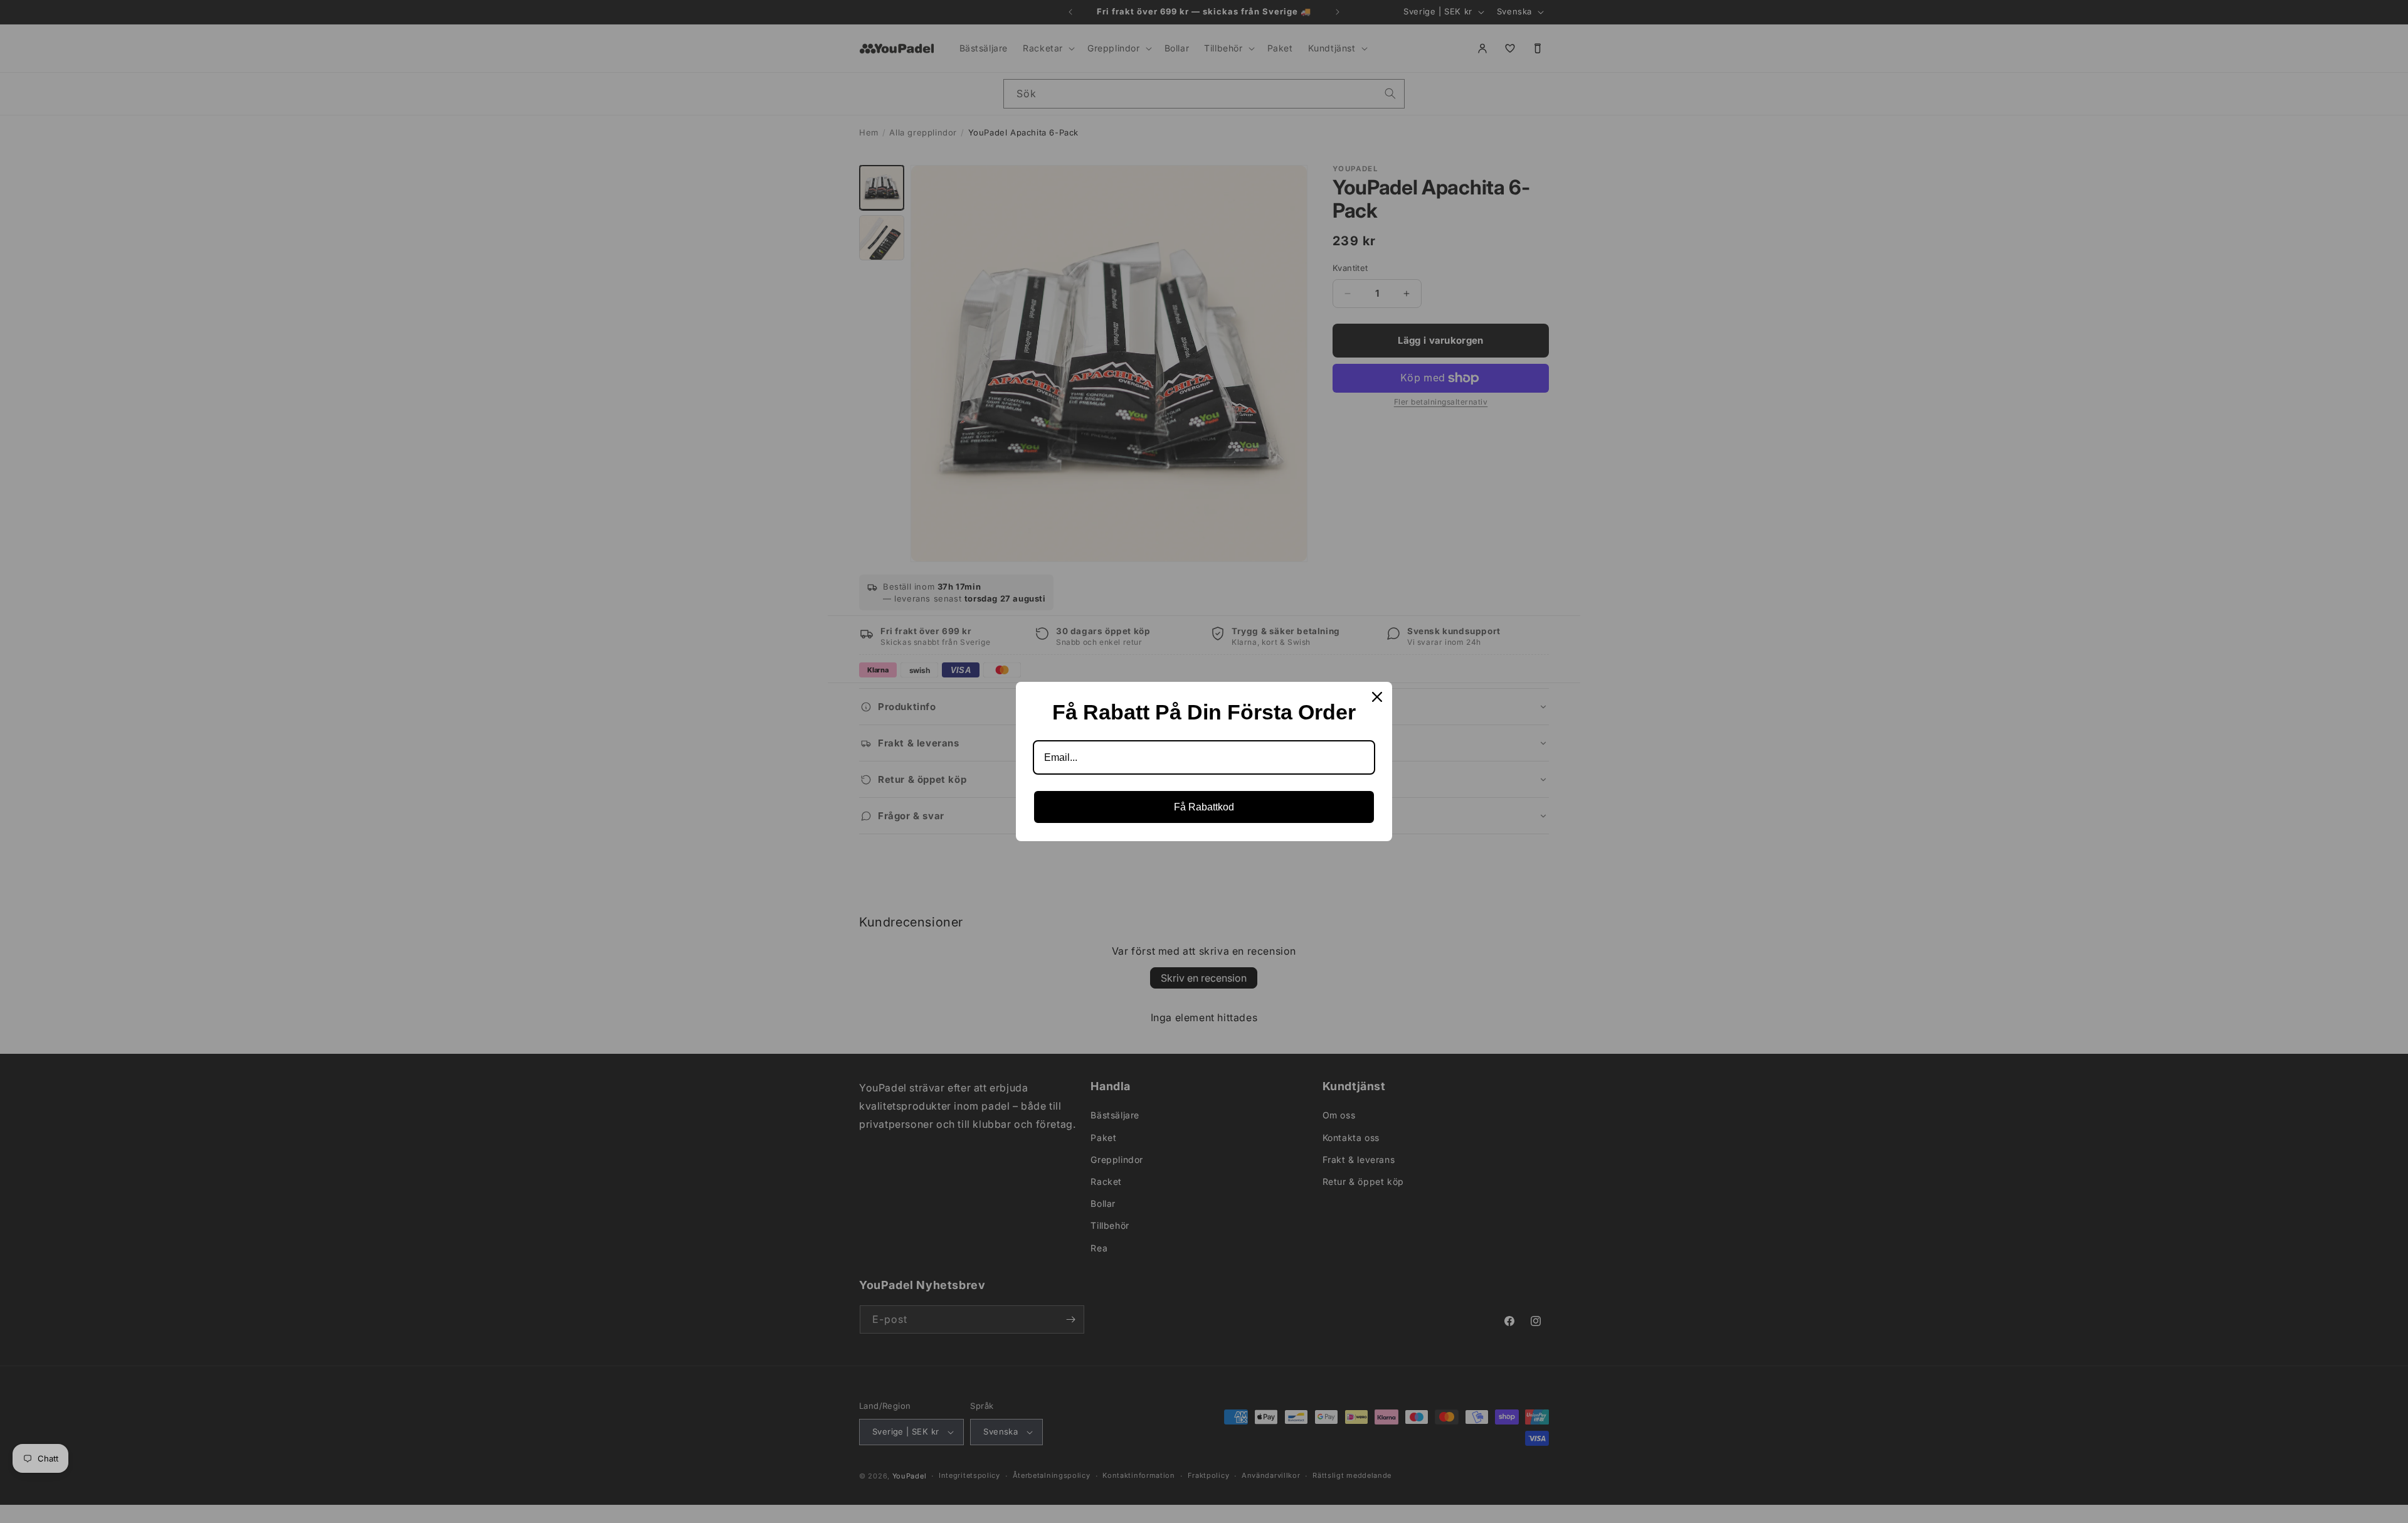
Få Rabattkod (1204, 807)
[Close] (1377, 697)
